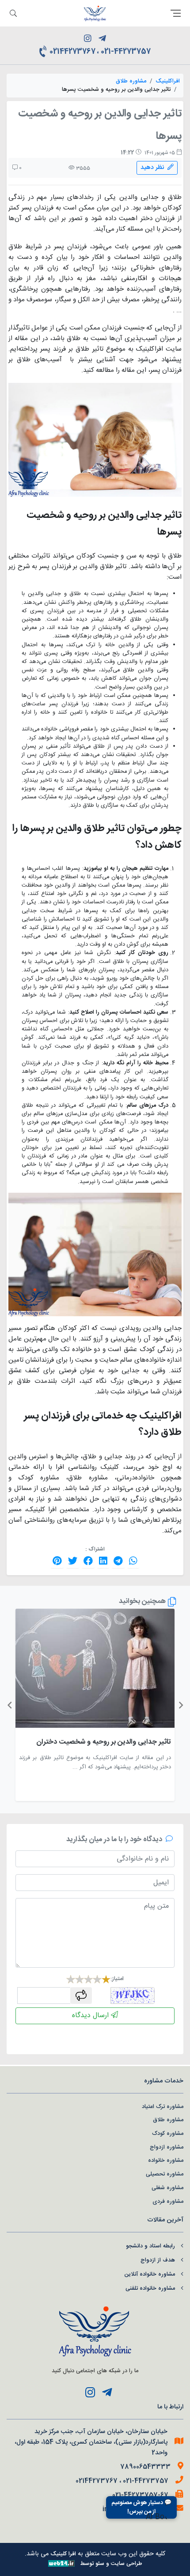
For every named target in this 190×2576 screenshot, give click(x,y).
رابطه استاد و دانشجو (150, 2246)
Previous (181, 1705)
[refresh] (81, 1996)
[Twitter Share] (73, 1561)
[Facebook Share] (88, 1561)
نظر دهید (154, 168)
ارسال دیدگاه (91, 2016)
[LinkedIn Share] (103, 1561)
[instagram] (88, 40)
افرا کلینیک (63, 2554)
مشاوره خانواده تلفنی (150, 2289)
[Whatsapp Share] (133, 1561)
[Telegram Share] (118, 1561)
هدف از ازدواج (158, 2260)
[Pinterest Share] (57, 1561)
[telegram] (102, 40)
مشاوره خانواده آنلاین (150, 2275)
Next (9, 1705)
